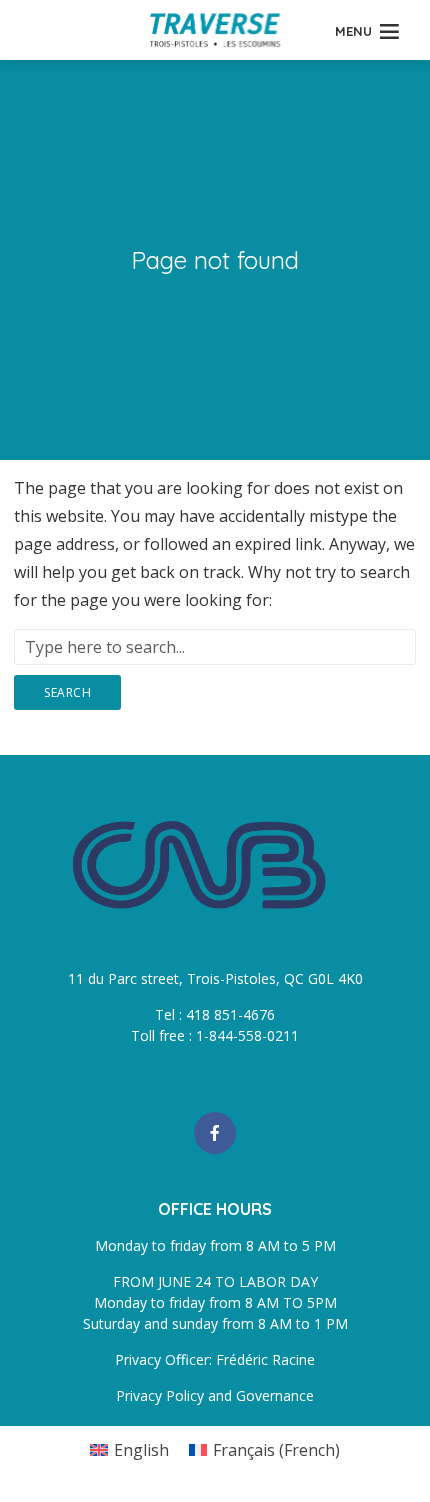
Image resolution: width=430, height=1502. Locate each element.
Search (67, 692)
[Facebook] (215, 1133)
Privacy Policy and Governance (215, 1395)
